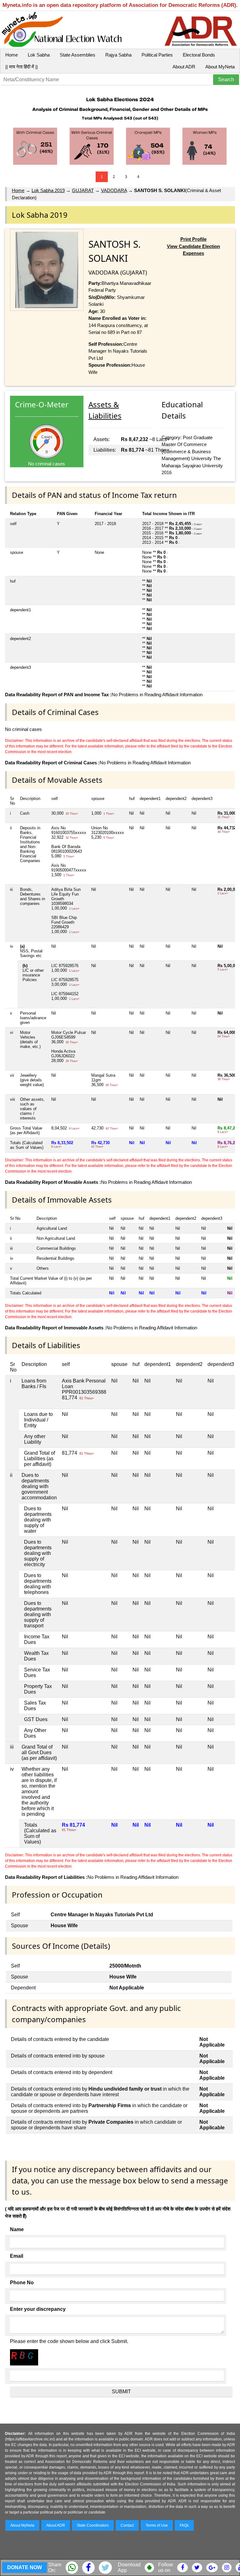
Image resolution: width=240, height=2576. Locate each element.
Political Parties (157, 55)
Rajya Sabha (118, 55)
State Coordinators (93, 2525)
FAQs (184, 2525)
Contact (127, 2525)
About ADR (184, 67)
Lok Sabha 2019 (48, 190)
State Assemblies (77, 55)
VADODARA (114, 190)
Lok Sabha (39, 55)
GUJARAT (83, 190)
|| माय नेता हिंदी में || (22, 67)
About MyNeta (220, 67)
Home (12, 55)
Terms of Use (157, 2525)
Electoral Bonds (199, 55)
